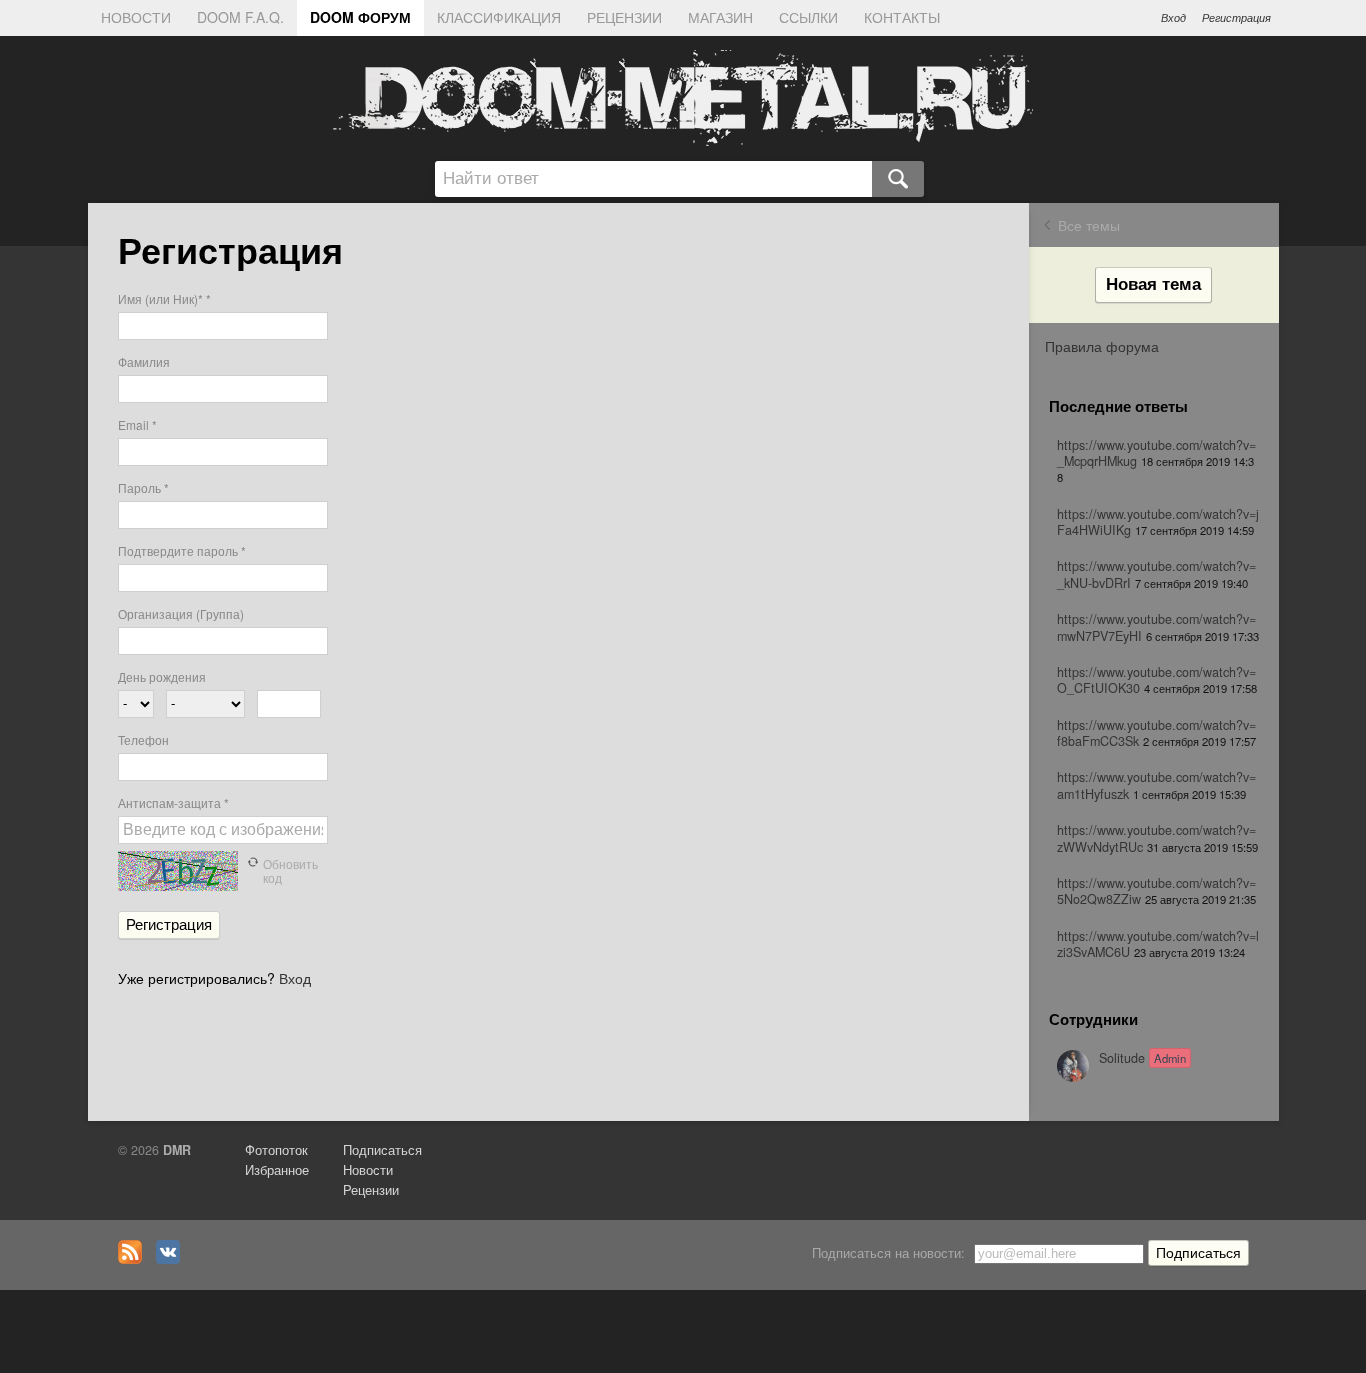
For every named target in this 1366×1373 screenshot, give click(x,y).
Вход (1173, 17)
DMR (177, 1150)
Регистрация (1236, 17)
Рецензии (371, 1190)
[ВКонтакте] (173, 1259)
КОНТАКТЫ (902, 17)
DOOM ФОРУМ (360, 17)
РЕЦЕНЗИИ (624, 17)
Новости (368, 1170)
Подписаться (382, 1150)
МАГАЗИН (720, 17)
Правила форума (1102, 346)
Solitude (1142, 1058)
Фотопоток (276, 1150)
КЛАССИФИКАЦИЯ (499, 17)
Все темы (1089, 225)
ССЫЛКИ (808, 17)
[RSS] (135, 1259)
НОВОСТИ (136, 17)
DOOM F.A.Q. (240, 17)
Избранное (277, 1170)
